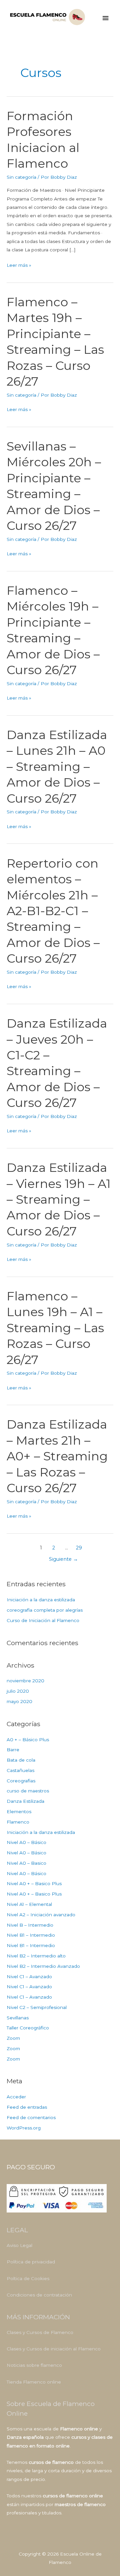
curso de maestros (28, 1791)
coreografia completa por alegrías (45, 1610)
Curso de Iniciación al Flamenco (43, 1620)
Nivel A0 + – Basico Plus (34, 1883)
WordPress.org (24, 2128)
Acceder (16, 2097)
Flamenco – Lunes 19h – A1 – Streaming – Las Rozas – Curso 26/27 (55, 1328)
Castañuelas (20, 1770)
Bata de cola (21, 1760)
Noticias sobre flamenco (34, 2365)
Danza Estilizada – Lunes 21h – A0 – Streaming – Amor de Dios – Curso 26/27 (57, 767)
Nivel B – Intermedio (30, 1925)
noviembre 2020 (25, 1681)
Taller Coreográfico (28, 2028)
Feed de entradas (27, 2107)
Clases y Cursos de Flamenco (40, 2332)
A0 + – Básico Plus (28, 1740)
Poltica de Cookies (28, 2278)
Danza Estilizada (25, 1801)
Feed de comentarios (31, 2117)
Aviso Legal (19, 2245)
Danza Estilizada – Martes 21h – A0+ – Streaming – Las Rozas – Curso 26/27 (57, 1456)
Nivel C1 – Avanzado (29, 1977)
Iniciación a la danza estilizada (41, 1600)
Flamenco (18, 1822)
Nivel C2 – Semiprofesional (37, 2007)
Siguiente (63, 1559)
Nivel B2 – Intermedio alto (36, 1956)
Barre (13, 1750)
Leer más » (19, 264)
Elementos (19, 1812)
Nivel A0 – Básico (26, 1842)
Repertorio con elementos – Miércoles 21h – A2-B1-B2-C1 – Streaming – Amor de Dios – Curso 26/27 (53, 911)
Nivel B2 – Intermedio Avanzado (43, 1966)
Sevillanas (18, 2018)
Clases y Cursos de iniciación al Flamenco (54, 2349)
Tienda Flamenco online (34, 2382)
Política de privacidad (31, 2262)
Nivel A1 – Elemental (29, 1904)
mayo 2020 (19, 1701)
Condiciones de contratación (39, 2295)
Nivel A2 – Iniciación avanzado (41, 1915)
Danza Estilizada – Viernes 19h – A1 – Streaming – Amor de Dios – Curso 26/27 (59, 1199)
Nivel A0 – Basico (26, 1863)
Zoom (13, 2038)
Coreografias (21, 1781)
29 (79, 1548)
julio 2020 (18, 1691)
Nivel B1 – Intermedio (31, 1935)
